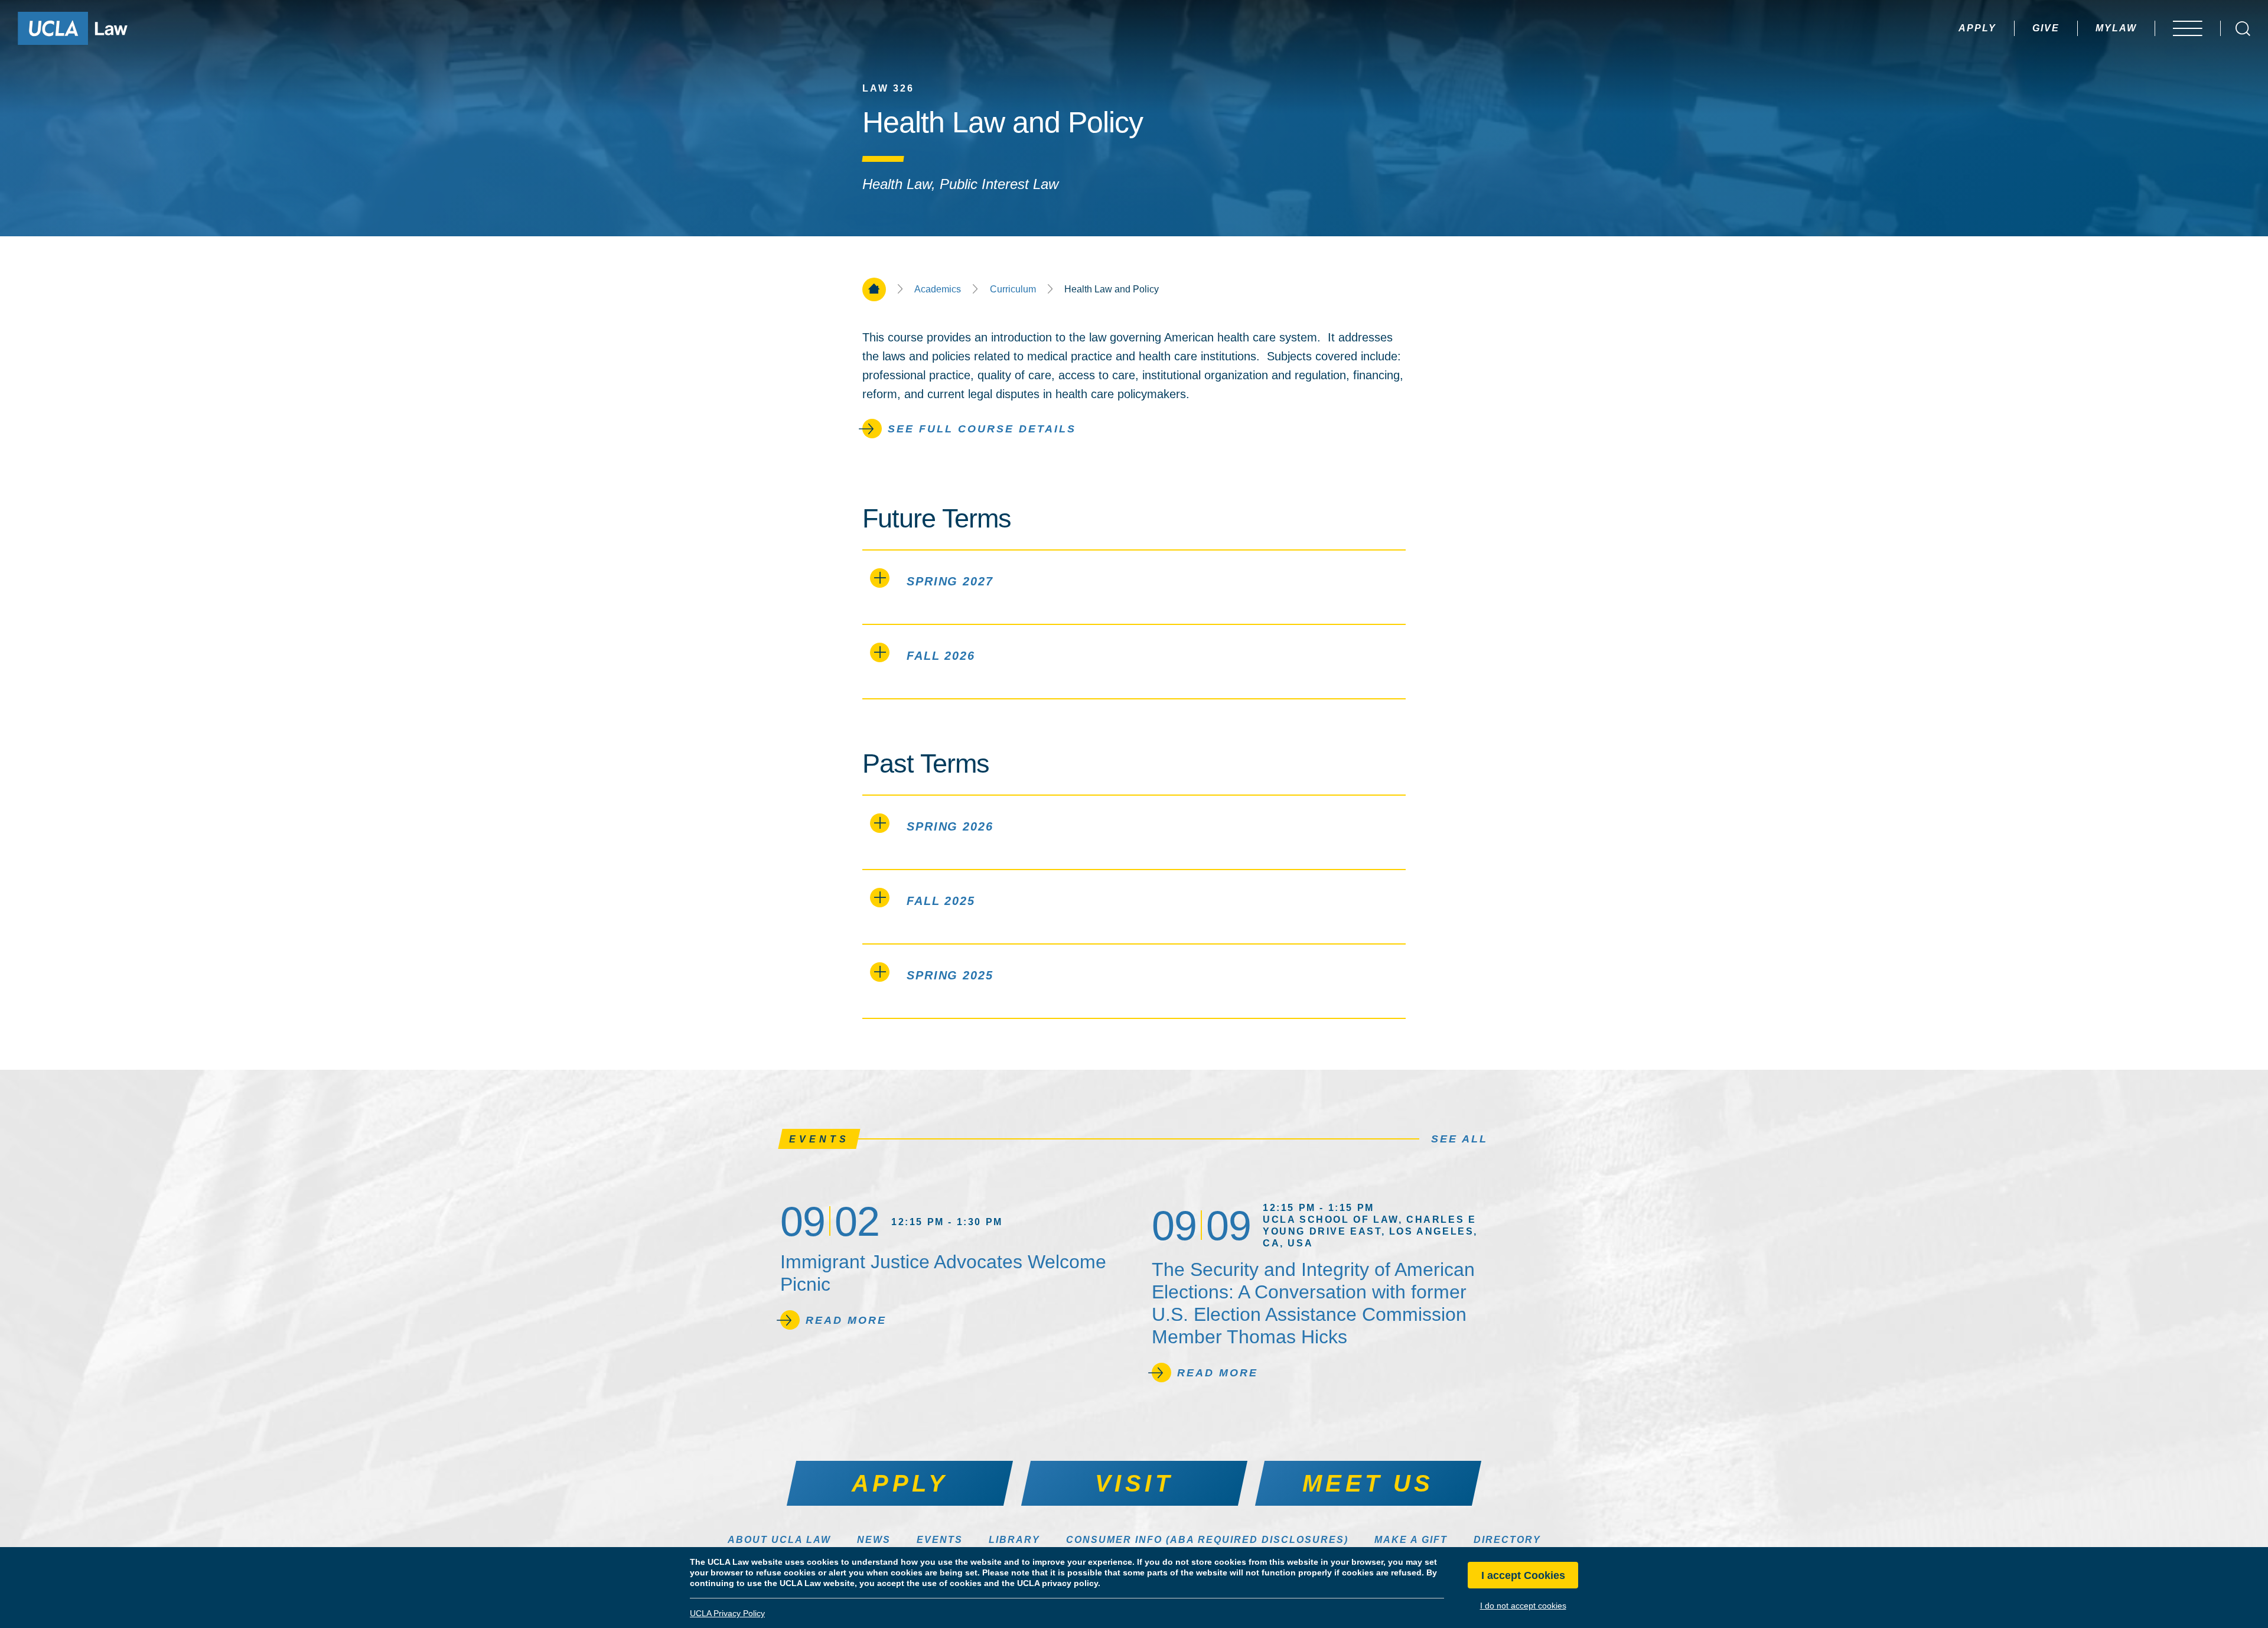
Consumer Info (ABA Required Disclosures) (1207, 1540)
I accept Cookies (1523, 1575)
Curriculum (1013, 289)
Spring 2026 (950, 826)
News (874, 1540)
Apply (1977, 28)
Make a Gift (1411, 1540)
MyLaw (2116, 28)
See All (1459, 1139)
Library (1014, 1540)
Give (2046, 28)
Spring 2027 (950, 581)
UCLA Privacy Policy (727, 1613)
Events (940, 1540)
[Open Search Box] (2243, 29)
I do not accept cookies (1523, 1606)
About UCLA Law (779, 1540)
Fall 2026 (941, 656)
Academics (938, 289)
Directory (1507, 1540)
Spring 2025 (950, 975)
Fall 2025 (941, 901)
